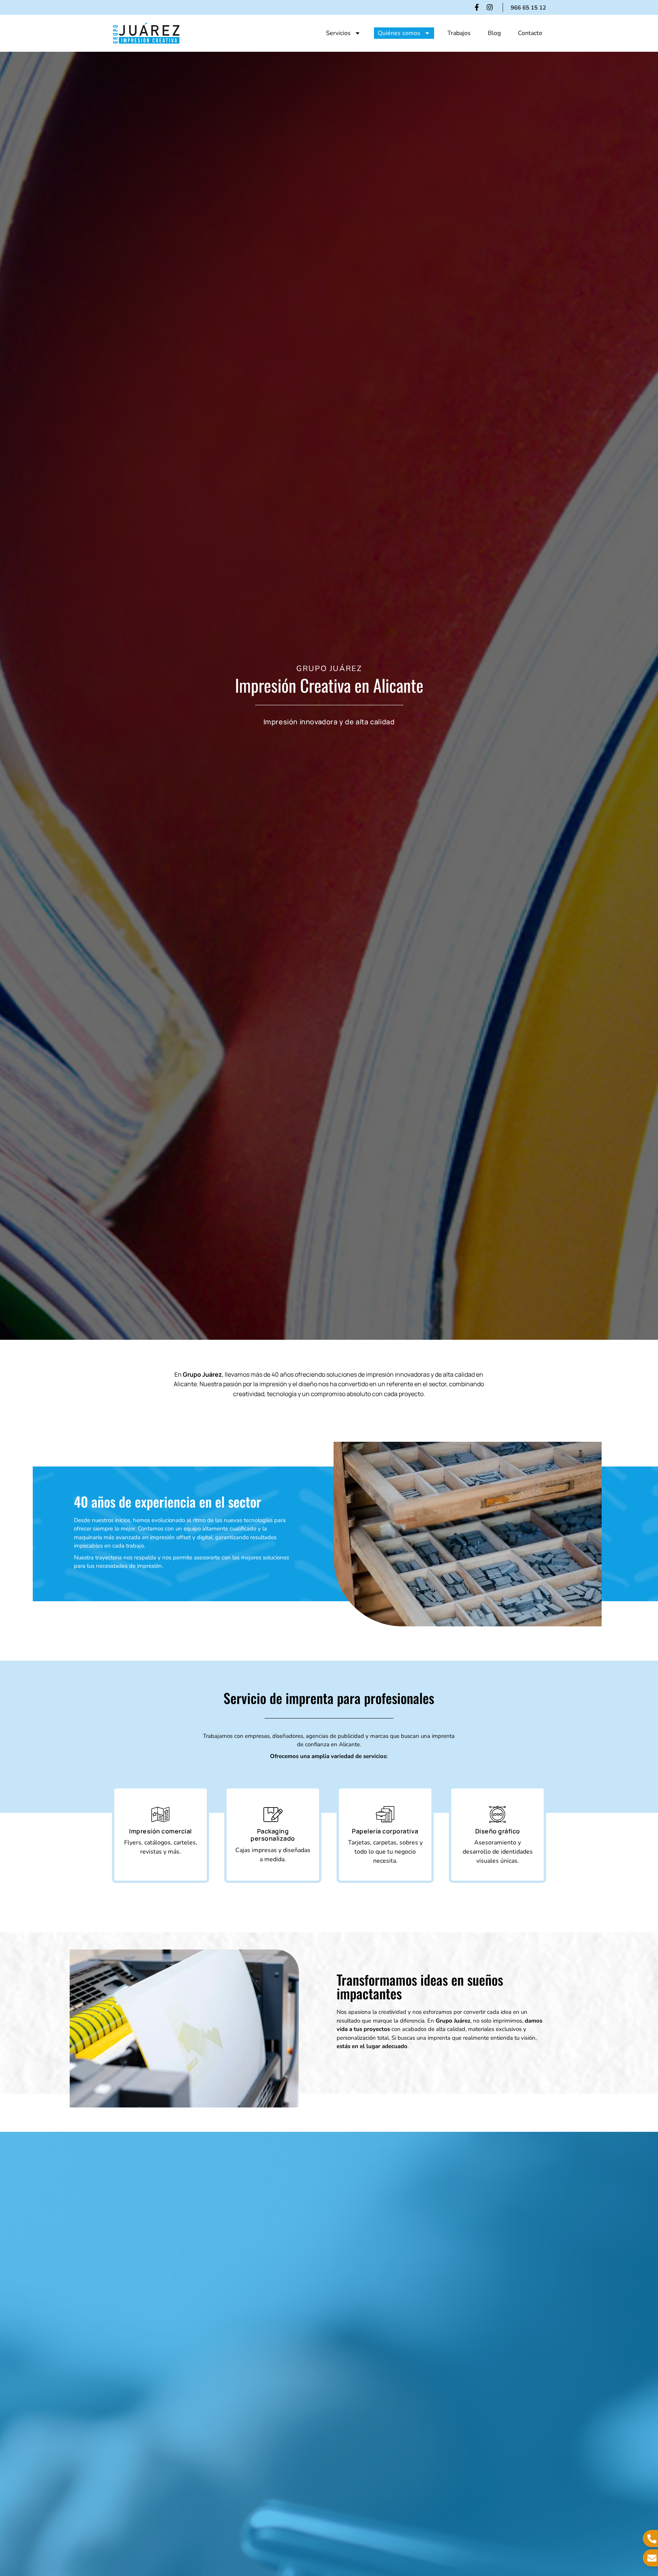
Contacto (530, 33)
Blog (494, 33)
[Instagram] (490, 7)
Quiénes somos (399, 33)
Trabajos (459, 33)
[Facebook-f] (477, 7)
